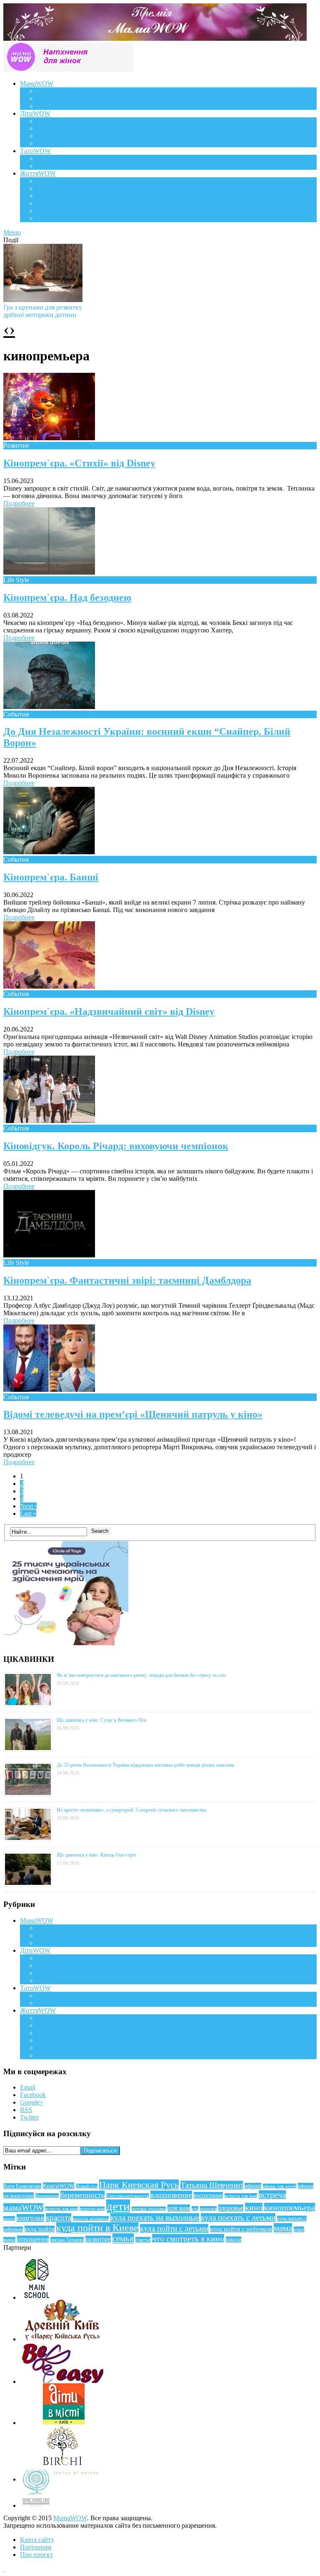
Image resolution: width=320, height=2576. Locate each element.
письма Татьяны (67, 2240)
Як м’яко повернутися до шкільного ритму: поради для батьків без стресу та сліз (141, 1675)
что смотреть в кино (188, 2239)
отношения (33, 2239)
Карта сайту (37, 2540)
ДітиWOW (35, 113)
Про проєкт (36, 2555)
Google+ (32, 2102)
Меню (12, 232)
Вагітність (51, 91)
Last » (28, 1514)
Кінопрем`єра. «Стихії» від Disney (79, 463)
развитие (98, 2239)
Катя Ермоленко (22, 2186)
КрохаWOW (54, 121)
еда (195, 2209)
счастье (143, 2240)
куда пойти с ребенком (241, 2229)
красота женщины (91, 2219)
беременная (47, 2196)
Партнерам (36, 2547)
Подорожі (51, 196)
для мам (179, 2208)
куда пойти (40, 2229)
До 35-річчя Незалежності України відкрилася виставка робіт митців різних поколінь (145, 1765)
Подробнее (19, 503)
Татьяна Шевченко (212, 2185)
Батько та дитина (61, 166)
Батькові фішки (58, 158)
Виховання (52, 128)
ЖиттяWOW (38, 173)
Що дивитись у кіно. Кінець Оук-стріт (96, 1855)
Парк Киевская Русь (139, 2185)
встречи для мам (61, 2209)
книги (9, 2219)
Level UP (49, 203)
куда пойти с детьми (174, 2228)
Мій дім (48, 218)
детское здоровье (149, 2209)
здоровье (231, 2208)
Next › (28, 1506)
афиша (253, 2186)
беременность (82, 2195)
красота (59, 2218)
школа (234, 2240)
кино (254, 2207)
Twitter (29, 2117)
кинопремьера (290, 2207)
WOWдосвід (54, 98)
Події (44, 181)
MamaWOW (70, 2518)
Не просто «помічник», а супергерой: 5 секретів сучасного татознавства (131, 1810)
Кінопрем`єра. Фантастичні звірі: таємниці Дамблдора (127, 1280)
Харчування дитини (65, 143)
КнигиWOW (59, 2186)
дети (118, 2206)
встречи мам (92, 2209)
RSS (26, 2110)
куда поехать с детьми (238, 2218)
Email (28, 2087)
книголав (30, 2218)
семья (123, 2239)
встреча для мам (241, 2196)
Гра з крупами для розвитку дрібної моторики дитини (43, 311)
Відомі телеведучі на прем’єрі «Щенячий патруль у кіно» (133, 1414)
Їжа (41, 211)
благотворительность (127, 2196)
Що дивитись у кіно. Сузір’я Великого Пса (101, 1720)
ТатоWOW (35, 151)
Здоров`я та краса (61, 106)
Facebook (33, 2095)
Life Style (50, 188)
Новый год (87, 2186)
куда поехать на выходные (155, 2218)
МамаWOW (37, 83)
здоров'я (208, 2209)
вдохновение (171, 2195)
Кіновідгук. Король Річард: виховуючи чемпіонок (116, 1146)
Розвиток (50, 136)
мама (283, 2228)
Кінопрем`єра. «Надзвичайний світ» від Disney (109, 1012)
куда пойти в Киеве (97, 2228)
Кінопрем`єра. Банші (51, 877)
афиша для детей (280, 2186)
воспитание (208, 2195)
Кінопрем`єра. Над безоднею (67, 598)
